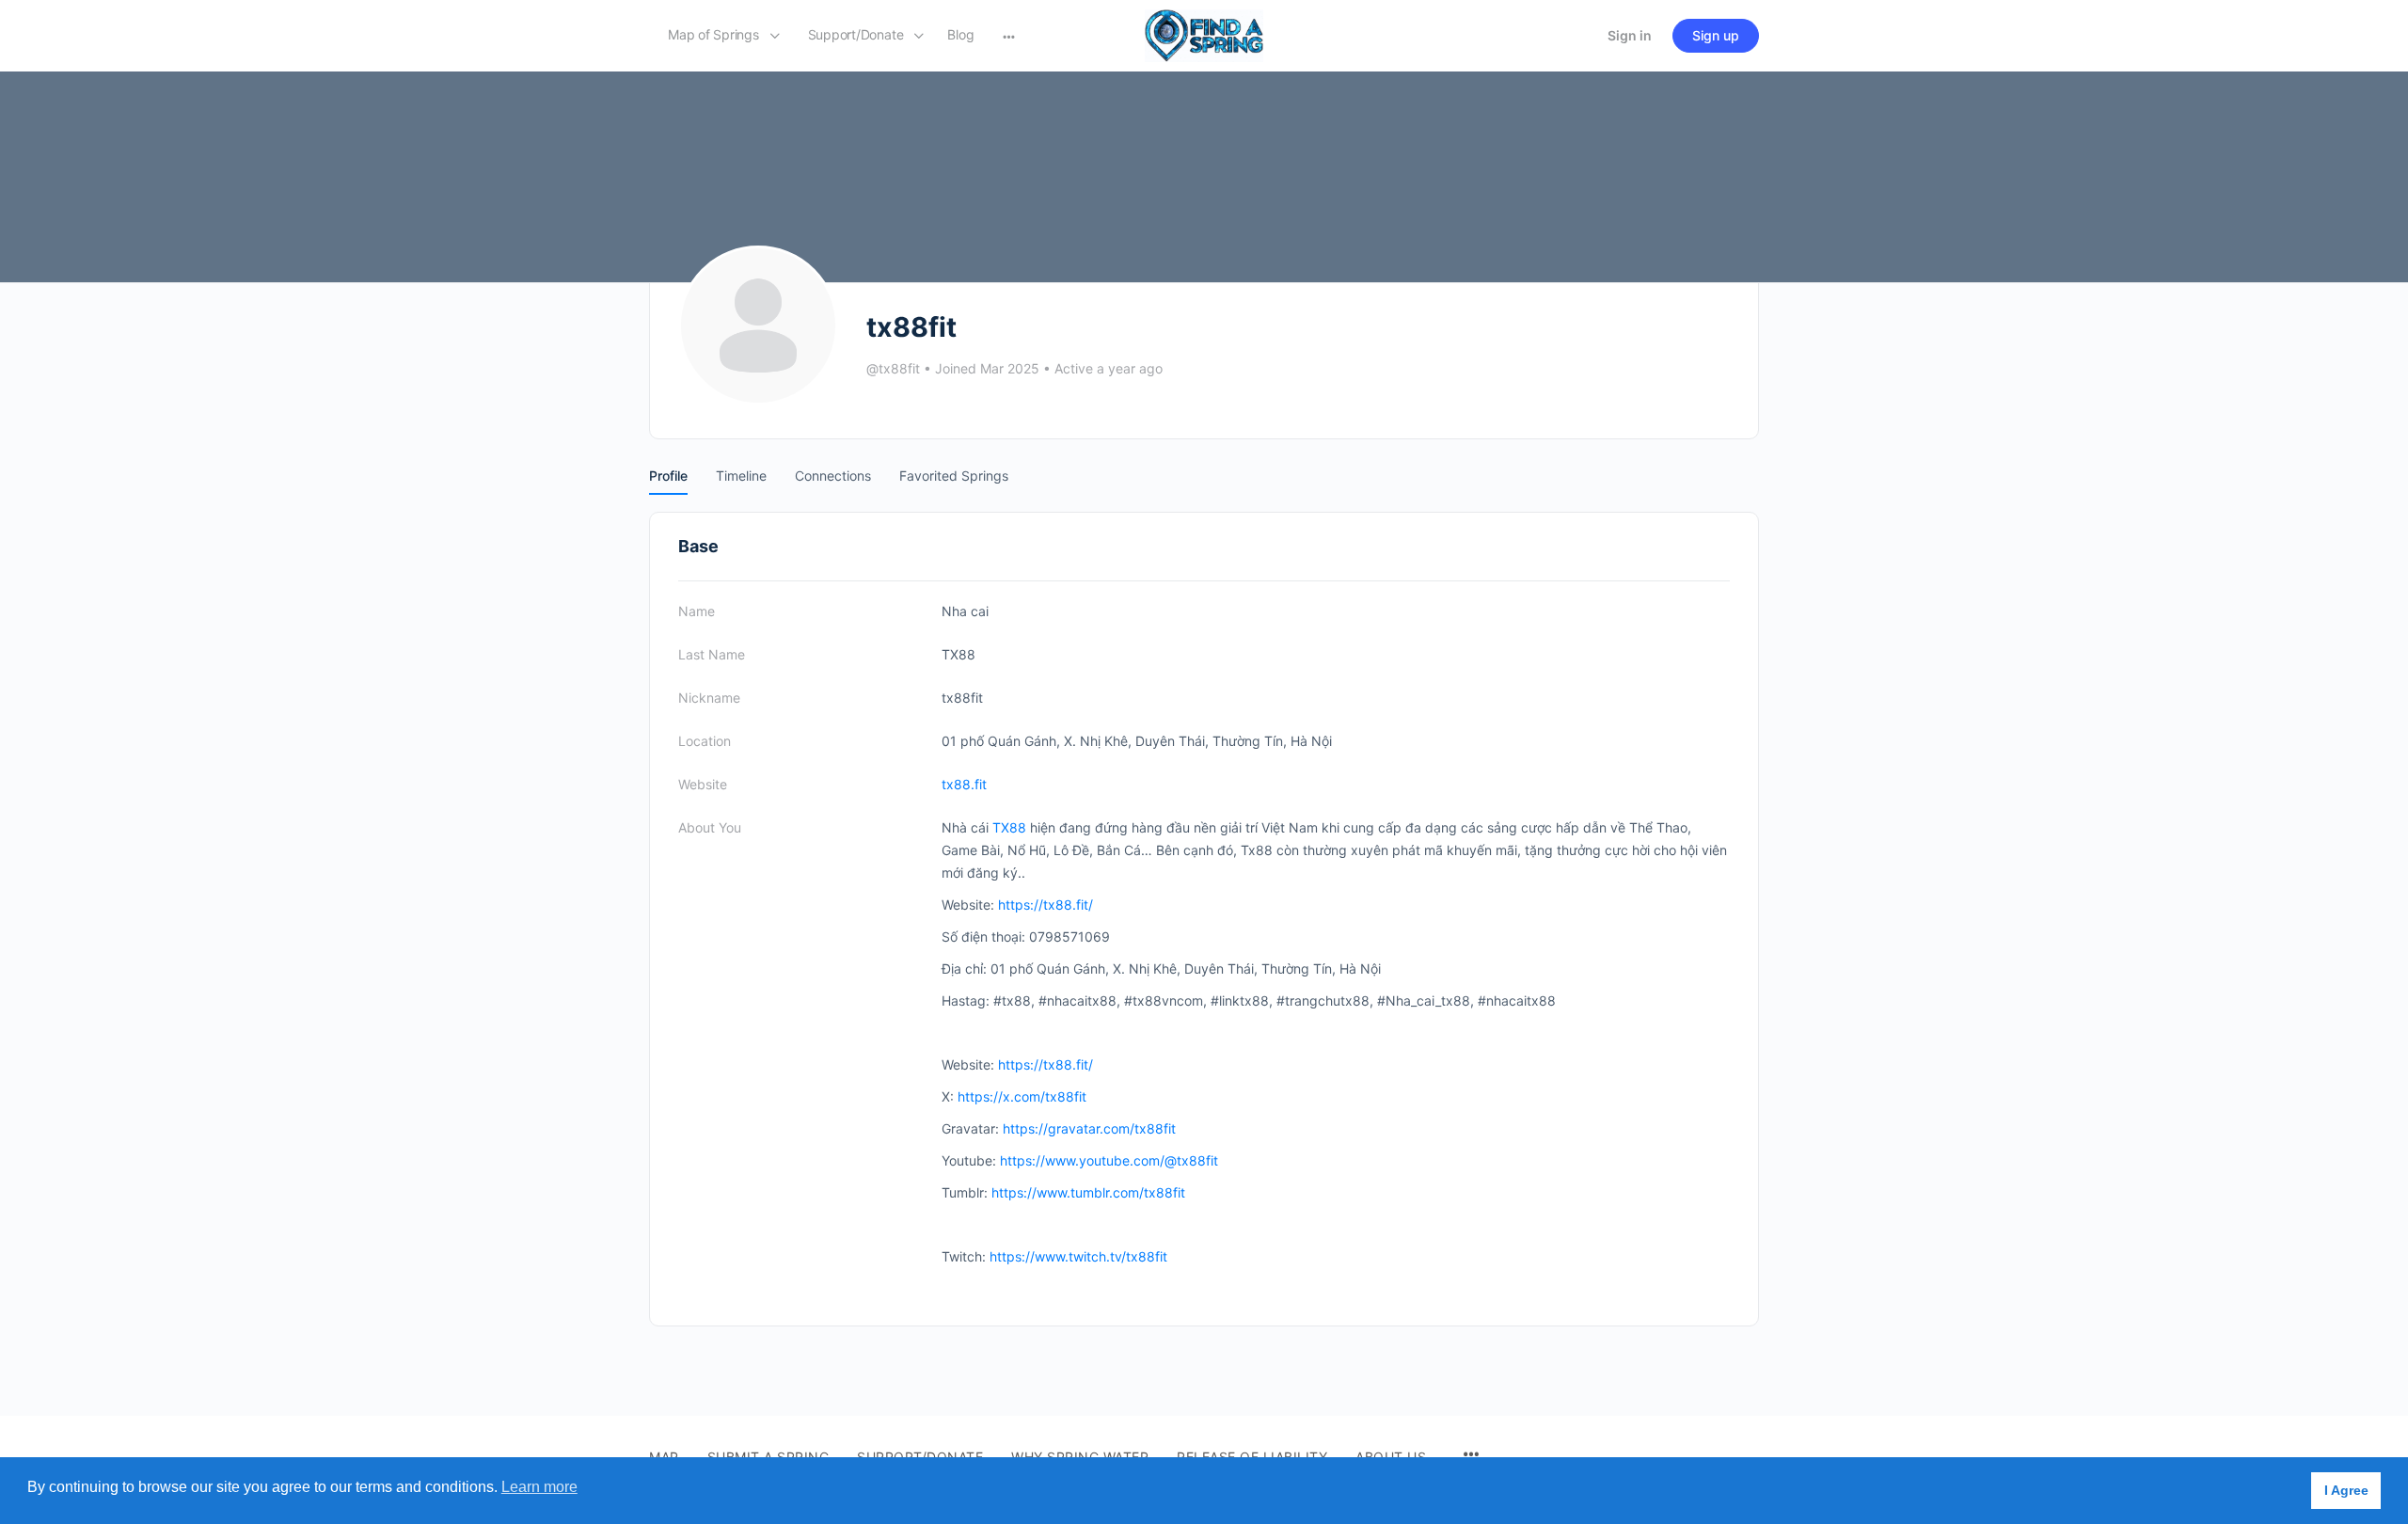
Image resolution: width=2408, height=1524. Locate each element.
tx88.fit (964, 784)
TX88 (1009, 827)
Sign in (1630, 35)
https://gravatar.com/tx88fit (1089, 1128)
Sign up (1716, 35)
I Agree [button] (2346, 1490)
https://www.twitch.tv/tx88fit (1078, 1256)
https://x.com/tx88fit (1022, 1096)
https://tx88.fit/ (1046, 905)
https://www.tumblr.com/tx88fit (1088, 1192)
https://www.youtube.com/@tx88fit (1109, 1160)
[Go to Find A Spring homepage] (1204, 34)
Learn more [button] (539, 1487)
